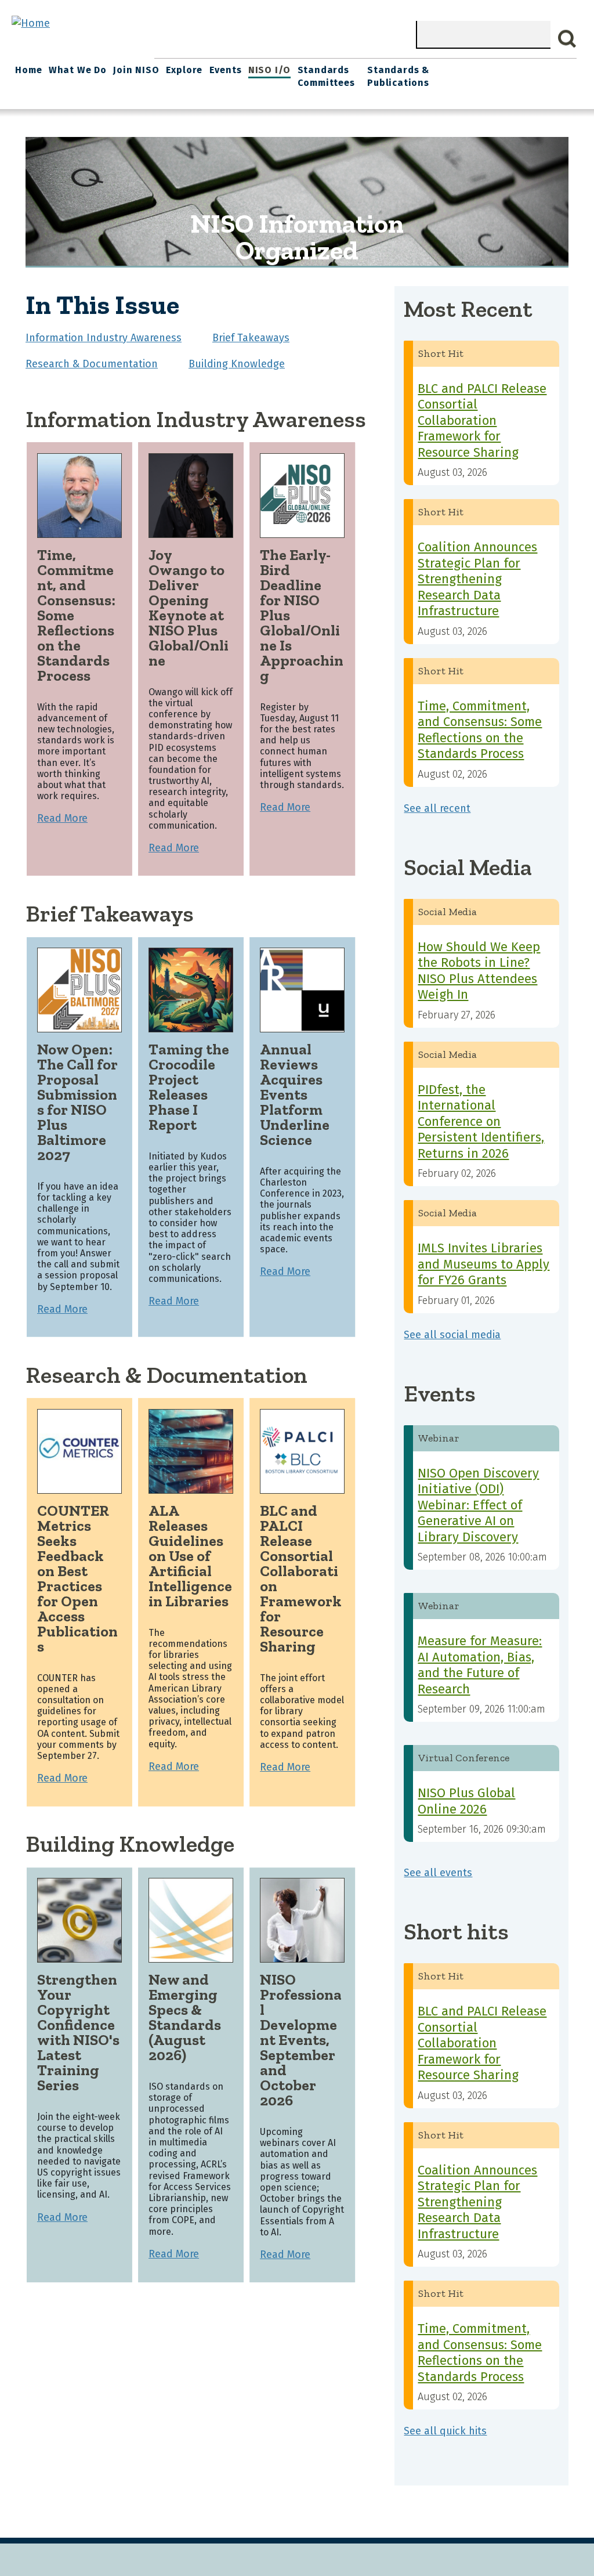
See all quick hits (445, 2431)
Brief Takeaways (251, 338)
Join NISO (136, 70)
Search (567, 39)
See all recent (437, 808)
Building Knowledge (237, 364)
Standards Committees (326, 76)
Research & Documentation (92, 364)
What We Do (78, 70)
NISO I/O (269, 70)
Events (226, 70)
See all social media (452, 1335)
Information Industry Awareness (104, 338)
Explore (184, 70)
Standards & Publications (398, 76)
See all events (438, 1873)
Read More (62, 818)
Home (28, 70)
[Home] (31, 23)
